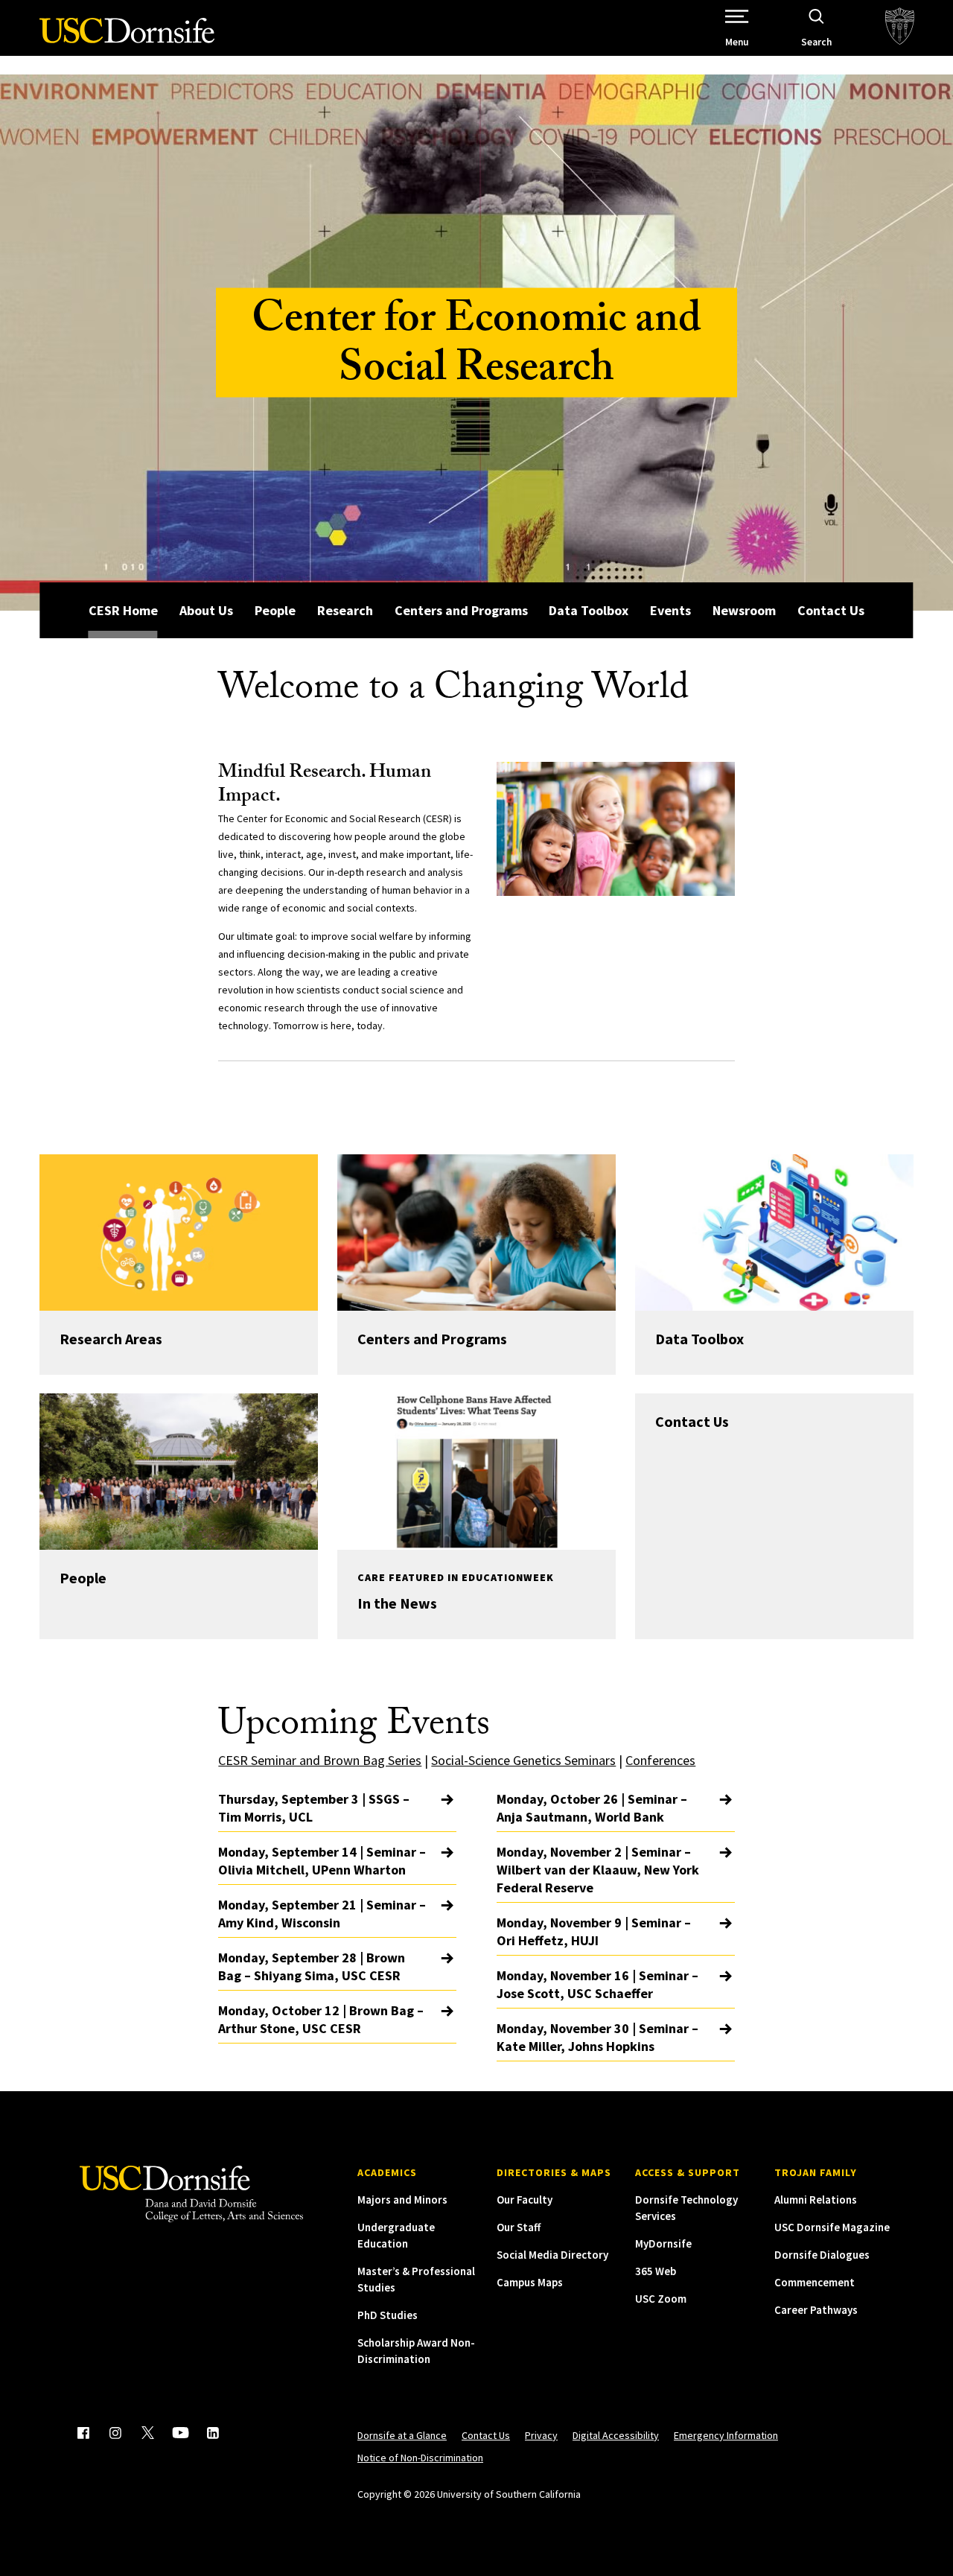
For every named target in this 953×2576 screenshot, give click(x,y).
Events (670, 610)
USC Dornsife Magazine (832, 2227)
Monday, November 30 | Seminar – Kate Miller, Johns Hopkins (597, 2037)
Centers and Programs (461, 610)
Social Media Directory (552, 2255)
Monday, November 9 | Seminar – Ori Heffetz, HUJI (594, 1931)
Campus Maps (530, 2282)
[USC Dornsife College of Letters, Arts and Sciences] (127, 39)
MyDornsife (663, 2243)
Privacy (541, 2435)
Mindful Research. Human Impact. (325, 786)
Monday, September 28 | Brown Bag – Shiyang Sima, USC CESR (312, 1966)
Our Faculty (525, 2200)
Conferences (660, 1760)
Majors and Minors (402, 2200)
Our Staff (519, 2227)
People (275, 610)
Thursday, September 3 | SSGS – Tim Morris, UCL (314, 1808)
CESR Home (123, 610)
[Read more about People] (178, 1472)
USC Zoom (661, 2299)
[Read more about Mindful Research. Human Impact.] (616, 829)
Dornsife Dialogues (822, 2255)
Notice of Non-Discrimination (420, 2458)
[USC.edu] (900, 28)
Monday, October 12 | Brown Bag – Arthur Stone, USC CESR (321, 2019)
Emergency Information (726, 2435)
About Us (206, 610)
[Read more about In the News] (476, 1472)
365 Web (656, 2271)
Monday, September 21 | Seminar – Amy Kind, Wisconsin (322, 1914)
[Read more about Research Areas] (178, 1233)
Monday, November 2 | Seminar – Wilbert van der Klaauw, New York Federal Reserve (598, 1870)
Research (345, 610)
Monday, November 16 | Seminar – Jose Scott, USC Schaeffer (597, 1984)
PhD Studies (388, 2315)
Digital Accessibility (616, 2435)
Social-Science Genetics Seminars (523, 1760)
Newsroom (744, 610)
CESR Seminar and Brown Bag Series (320, 1760)
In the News (397, 1603)
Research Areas (111, 1339)
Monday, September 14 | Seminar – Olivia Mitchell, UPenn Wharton (322, 1861)
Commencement (815, 2282)
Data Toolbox (589, 610)
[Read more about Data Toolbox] (774, 1233)
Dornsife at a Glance (402, 2435)
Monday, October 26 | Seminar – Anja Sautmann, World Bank (592, 1808)
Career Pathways (816, 2310)
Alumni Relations (816, 2200)
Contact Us (831, 610)
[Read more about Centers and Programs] (476, 1233)
